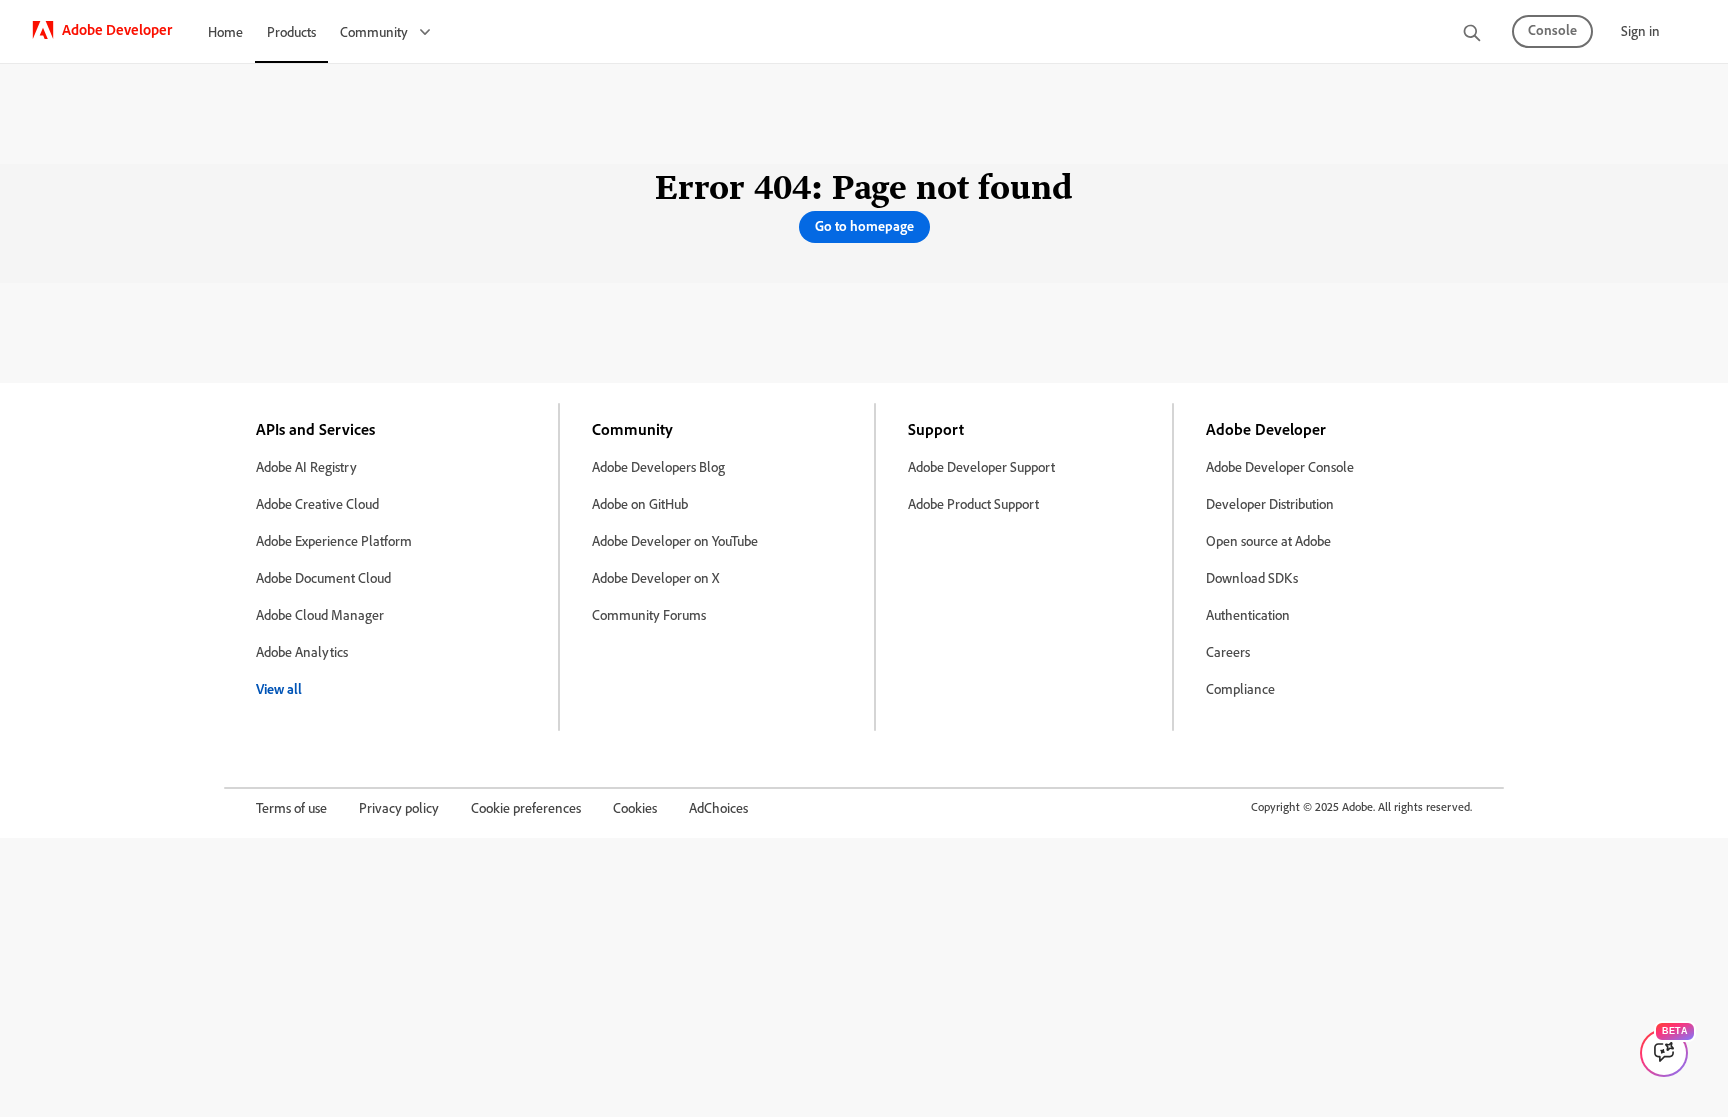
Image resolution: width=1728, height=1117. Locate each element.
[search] (1472, 34)
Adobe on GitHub (640, 503)
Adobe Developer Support (981, 466)
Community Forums (649, 614)
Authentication (1248, 614)
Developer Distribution (1270, 503)
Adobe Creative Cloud (317, 503)
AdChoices (718, 807)
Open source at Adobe (1268, 540)
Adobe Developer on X (655, 577)
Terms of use (291, 807)
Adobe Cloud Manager (320, 614)
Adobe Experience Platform (334, 540)
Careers (1228, 651)
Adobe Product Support (973, 503)
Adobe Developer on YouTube (675, 540)
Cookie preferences (526, 807)
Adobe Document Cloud (323, 577)
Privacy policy (399, 807)
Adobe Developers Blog (658, 466)
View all (279, 688)
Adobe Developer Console (1280, 466)
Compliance (1240, 688)
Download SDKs (1252, 577)
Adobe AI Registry (306, 466)
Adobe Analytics (302, 651)
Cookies (635, 807)
